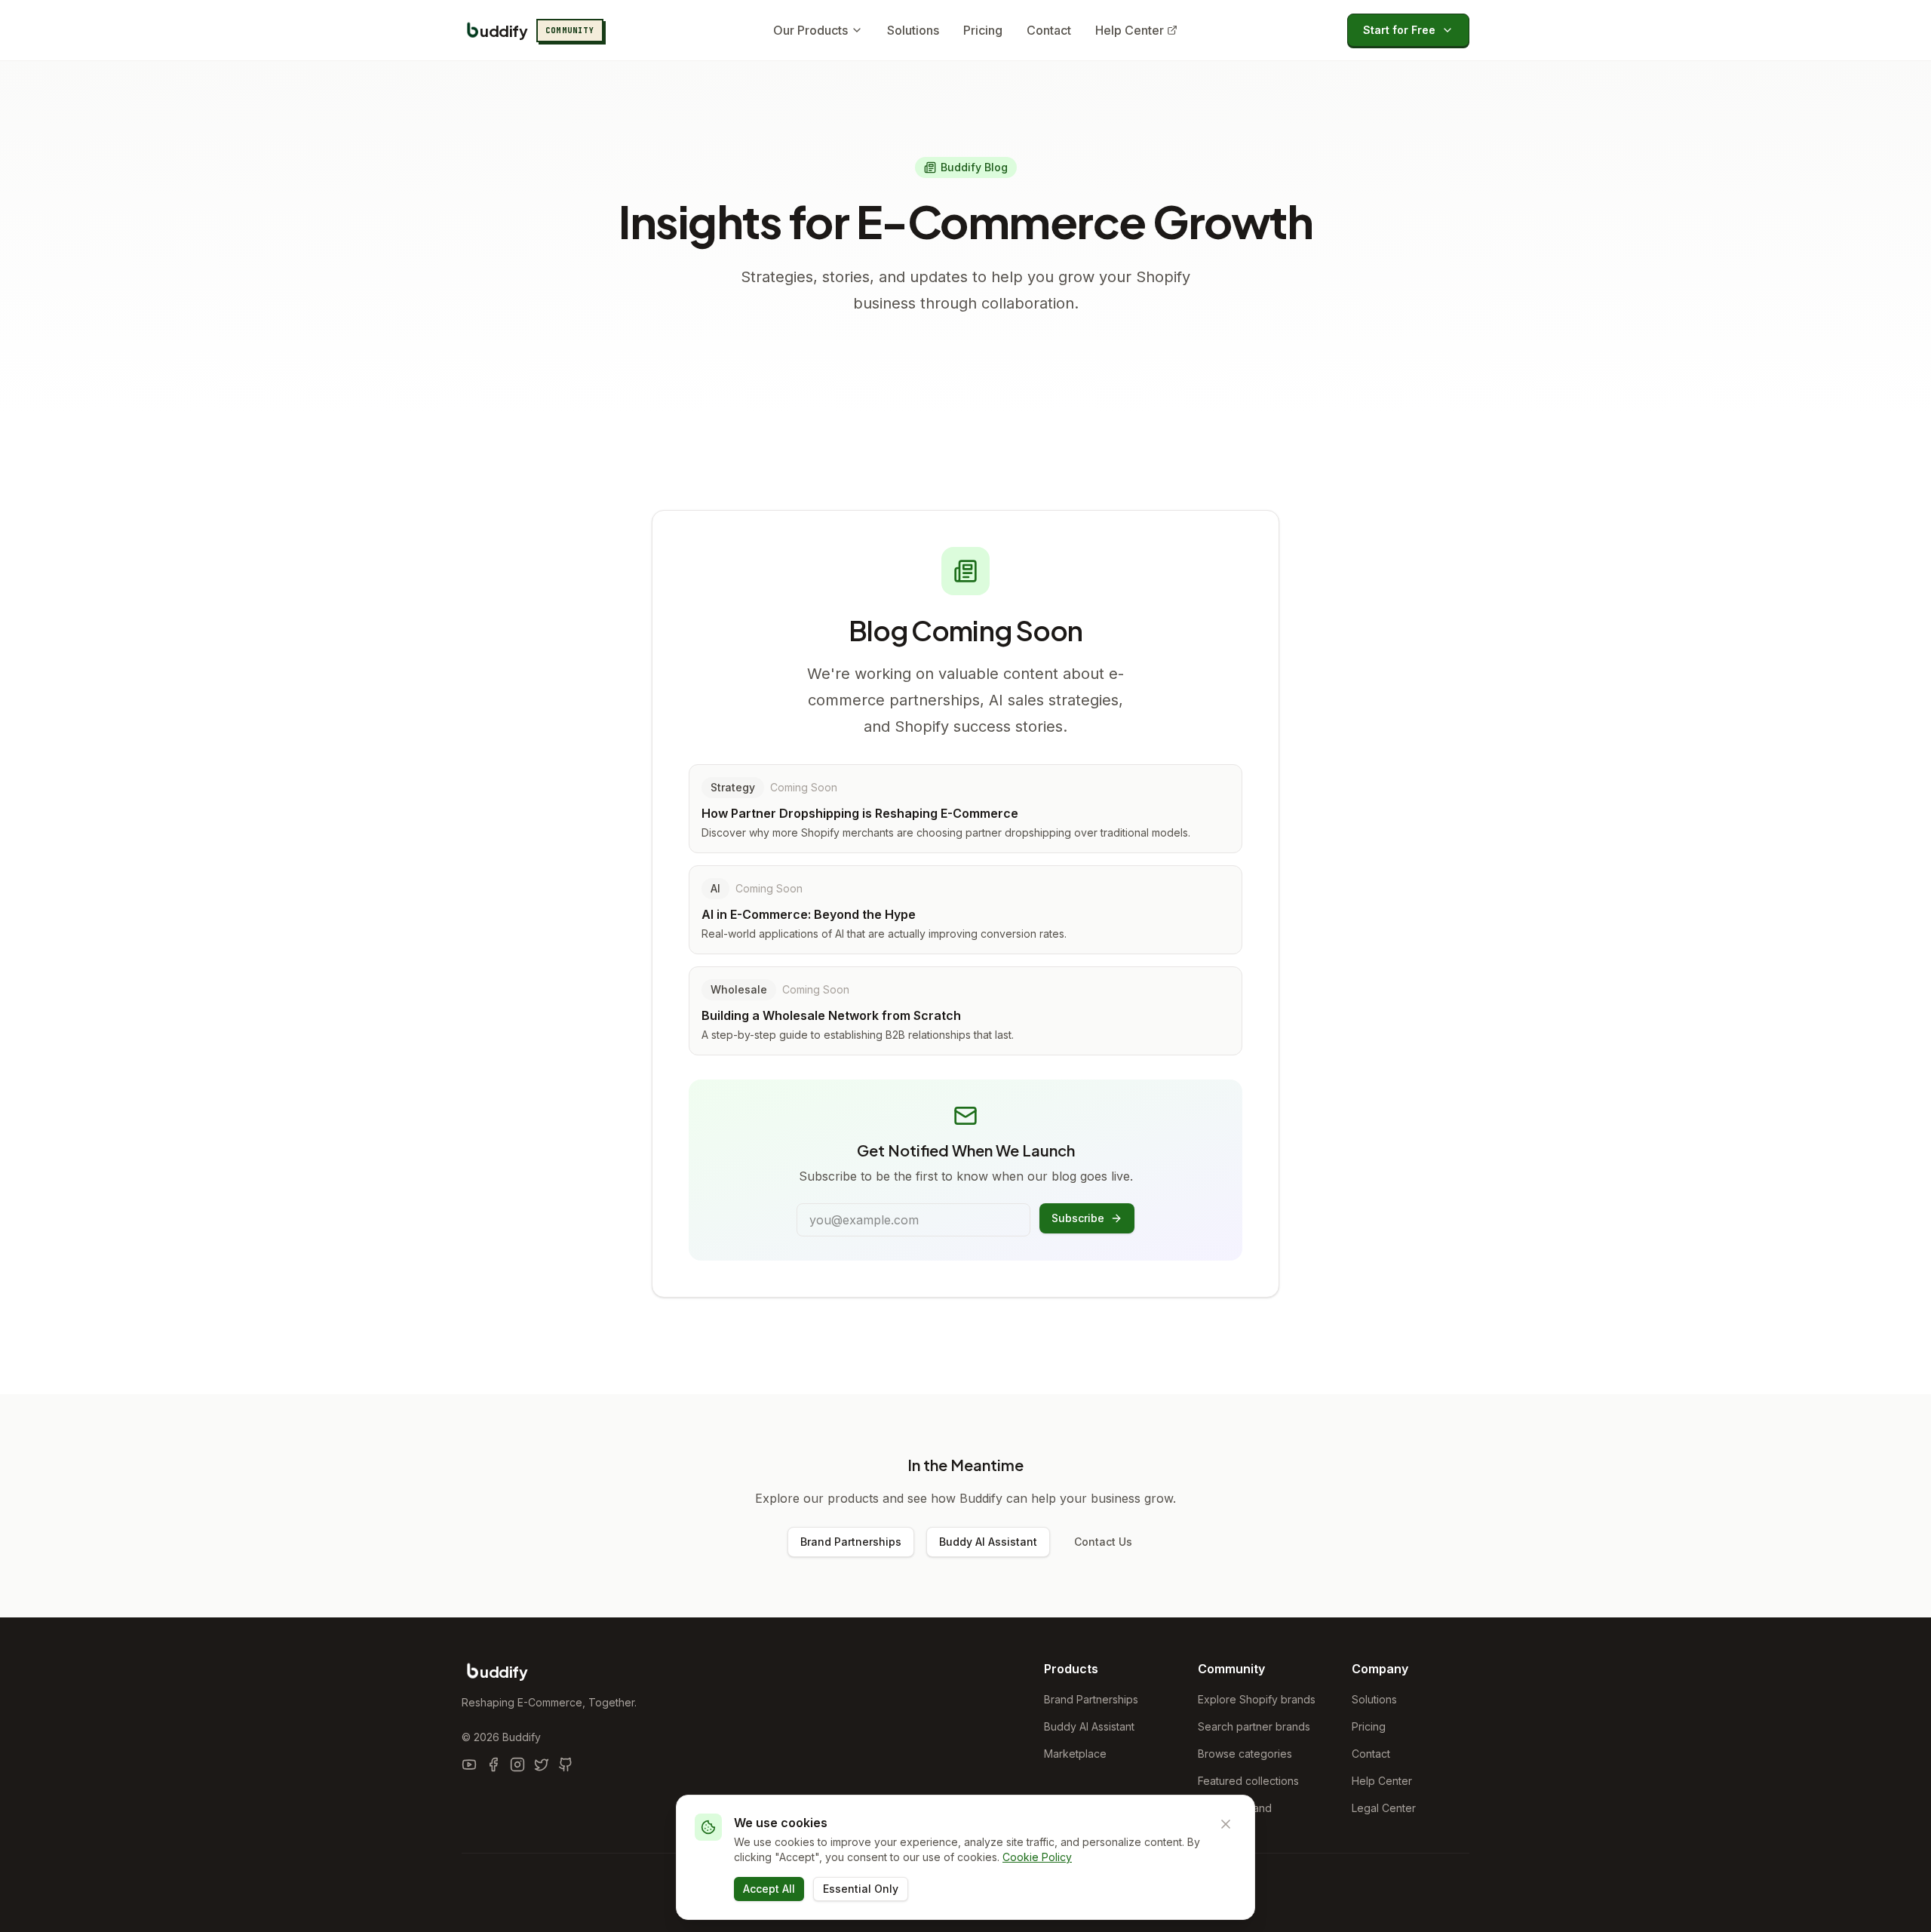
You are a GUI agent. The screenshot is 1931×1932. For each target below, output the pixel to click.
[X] (542, 1765)
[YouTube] (469, 1765)
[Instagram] (517, 1765)
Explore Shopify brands (1257, 1699)
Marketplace (1075, 1754)
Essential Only (861, 1889)
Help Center (1130, 30)
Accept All (769, 1889)
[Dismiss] (1226, 1824)
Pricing (983, 30)
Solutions (913, 30)
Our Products (810, 30)
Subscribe (1078, 1218)
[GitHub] (566, 1765)
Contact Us (1103, 1542)
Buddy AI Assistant (988, 1542)
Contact (1049, 30)
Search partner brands (1254, 1726)
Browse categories (1245, 1754)
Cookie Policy (1037, 1857)
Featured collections (1248, 1781)
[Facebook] (493, 1765)
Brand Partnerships (851, 1542)
